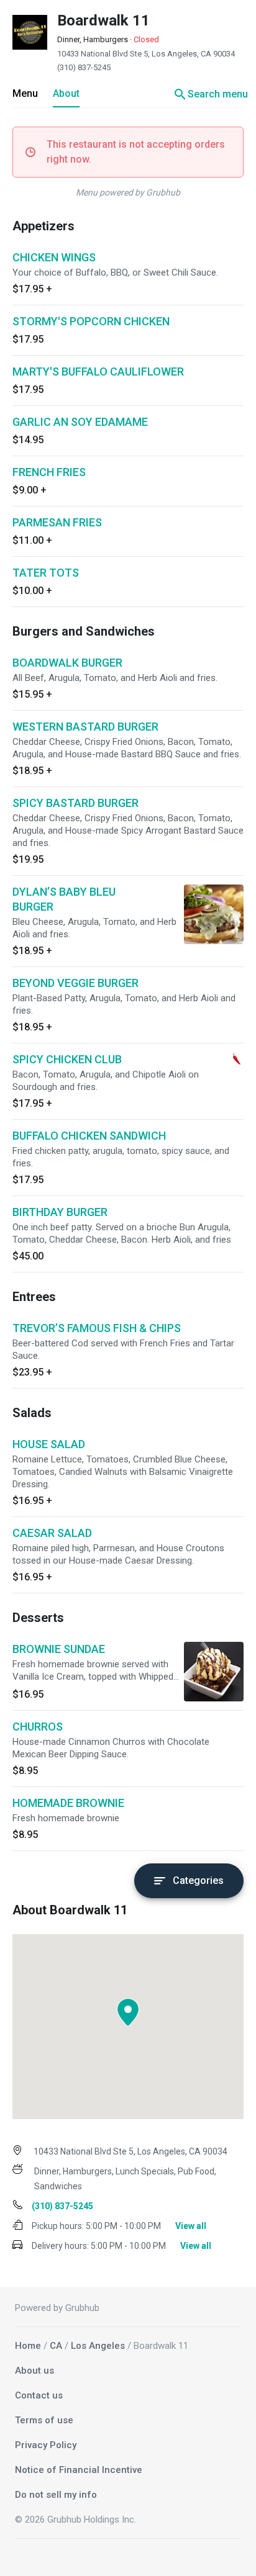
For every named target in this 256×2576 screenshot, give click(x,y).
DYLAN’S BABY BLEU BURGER (64, 899)
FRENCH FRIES (49, 472)
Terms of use (44, 2420)
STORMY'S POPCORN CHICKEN (91, 321)
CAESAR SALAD (52, 1533)
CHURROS (38, 1727)
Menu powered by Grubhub (128, 192)
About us (34, 2371)
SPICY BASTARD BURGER (75, 803)
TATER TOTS (46, 573)
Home (28, 2346)
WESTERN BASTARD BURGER (85, 727)
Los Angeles (98, 2346)
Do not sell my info (56, 2495)
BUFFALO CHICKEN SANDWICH (89, 1136)
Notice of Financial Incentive (79, 2470)
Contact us (39, 2395)
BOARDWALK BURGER (67, 663)
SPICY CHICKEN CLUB (67, 1059)
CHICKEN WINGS (54, 257)
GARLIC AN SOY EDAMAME (80, 422)
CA (56, 2346)
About (66, 93)
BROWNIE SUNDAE (59, 1649)
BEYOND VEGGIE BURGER (75, 983)
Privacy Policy (46, 2445)
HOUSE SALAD (49, 1444)
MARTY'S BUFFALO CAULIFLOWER (98, 372)
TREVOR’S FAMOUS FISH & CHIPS (97, 1328)
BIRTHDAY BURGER (60, 1212)
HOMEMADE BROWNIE (68, 1803)
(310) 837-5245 (84, 67)
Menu (25, 93)
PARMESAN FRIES (57, 522)
